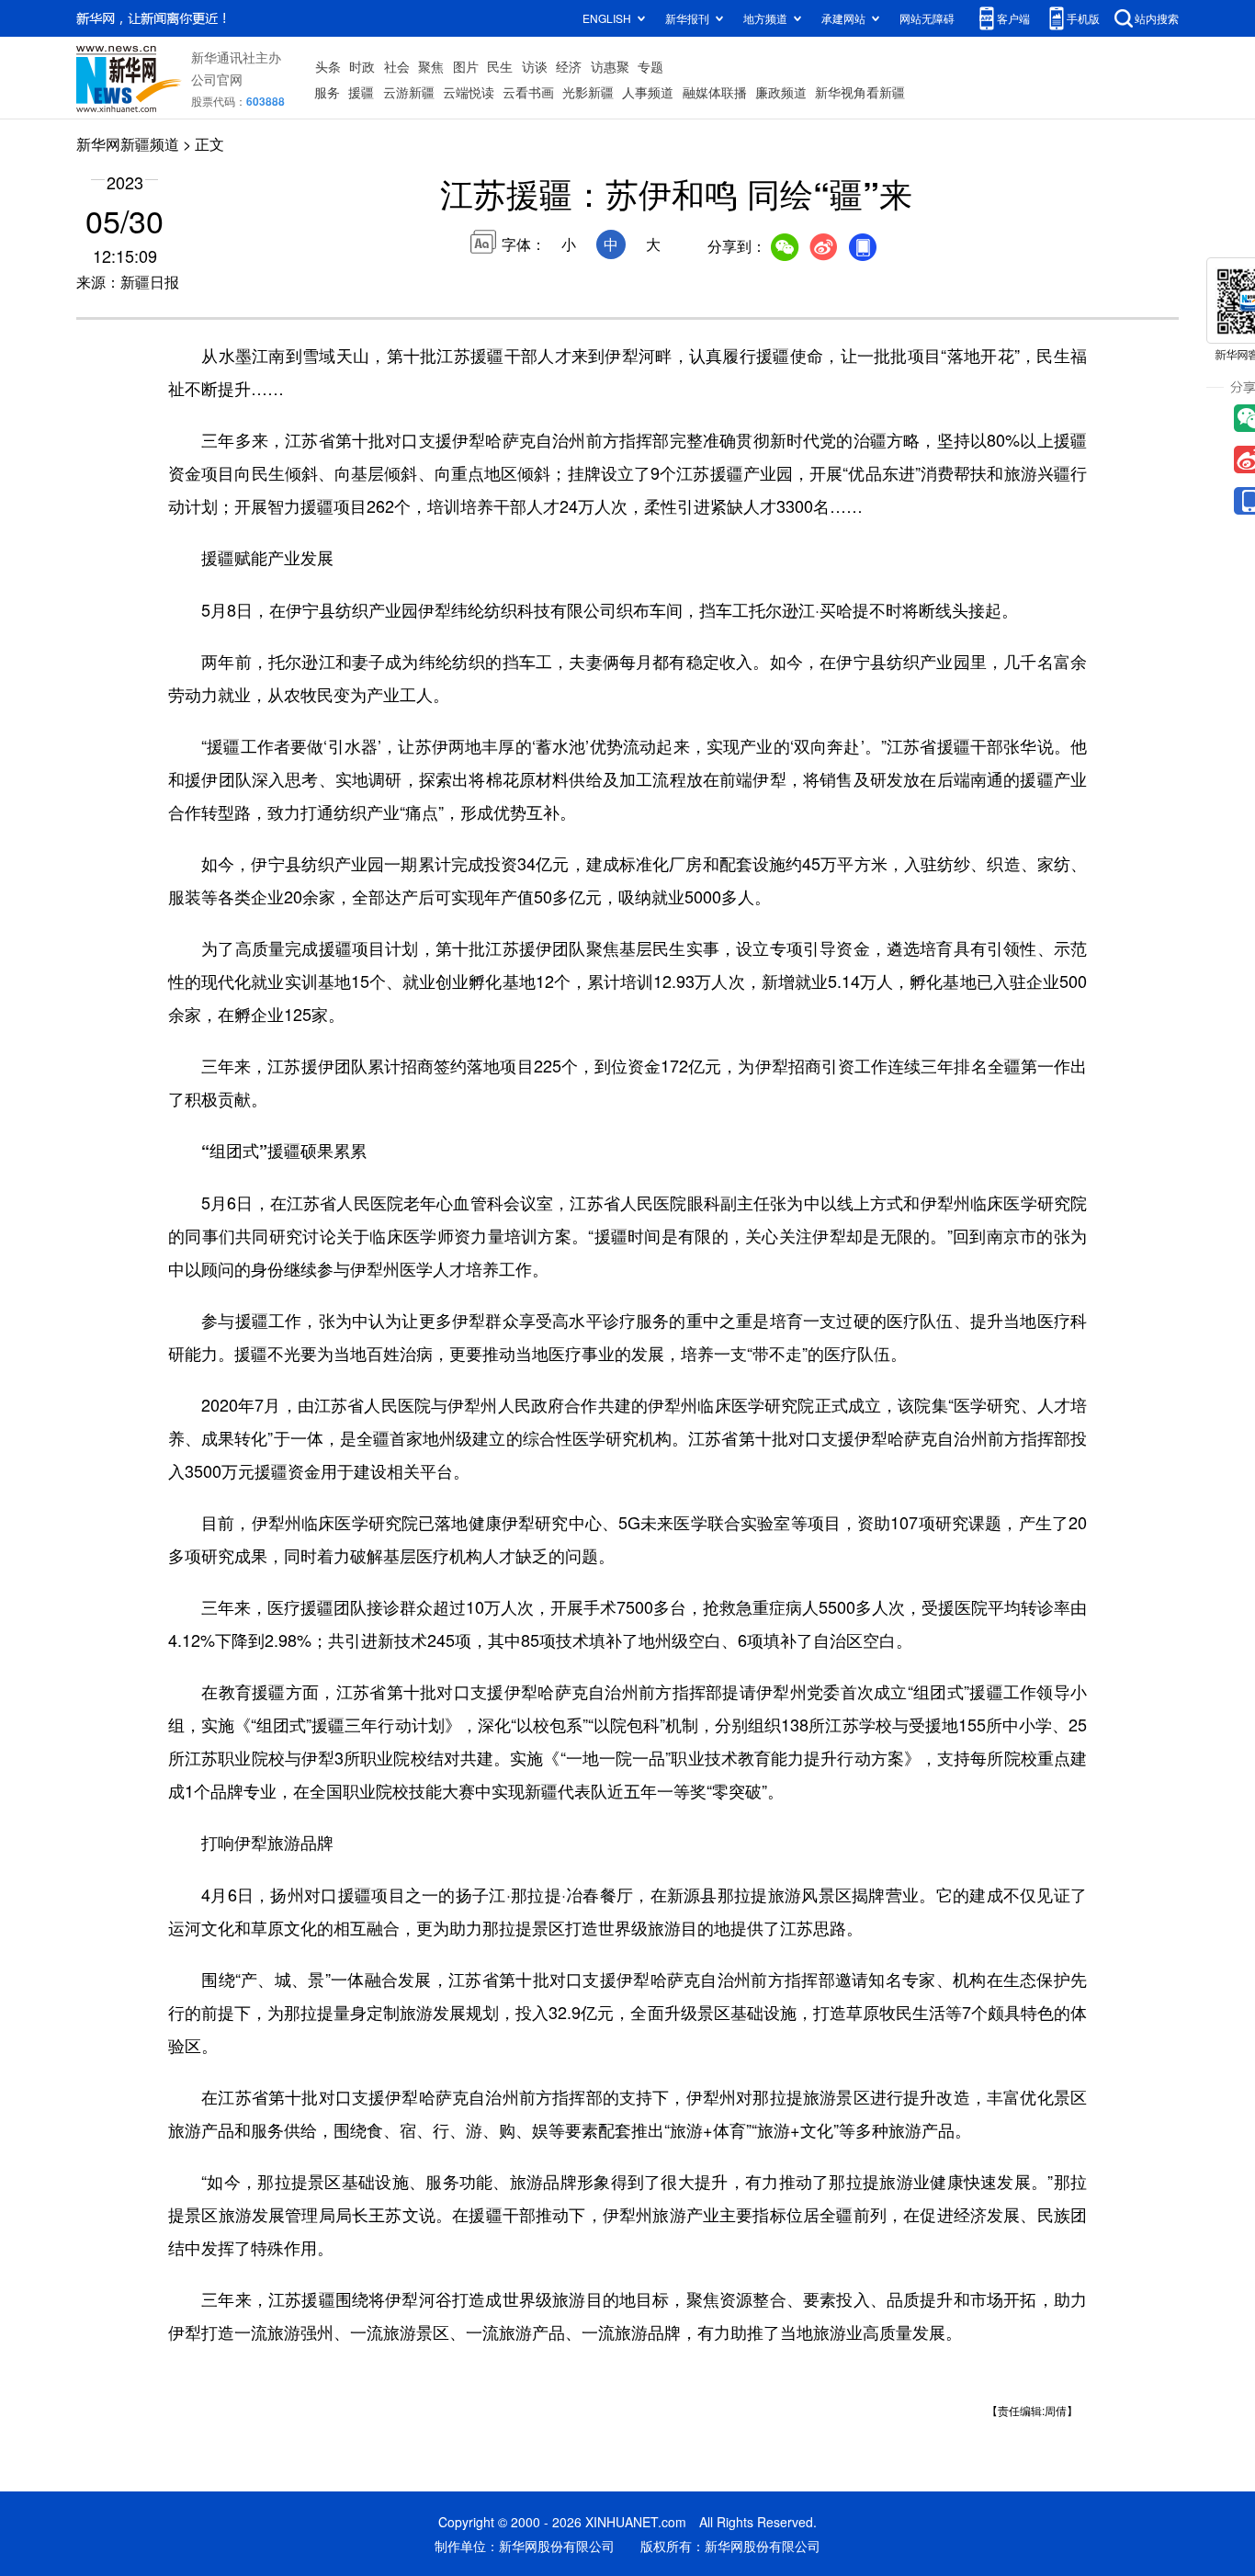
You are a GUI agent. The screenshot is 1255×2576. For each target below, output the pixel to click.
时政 (362, 66)
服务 (327, 92)
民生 (500, 66)
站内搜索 (1157, 18)
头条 (328, 66)
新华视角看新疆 (860, 92)
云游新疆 (409, 92)
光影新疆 (588, 92)
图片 (466, 66)
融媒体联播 (715, 92)
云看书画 (528, 92)
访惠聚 (610, 66)
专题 (650, 66)
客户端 (1013, 18)
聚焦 (431, 66)
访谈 (535, 66)
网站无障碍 (927, 18)
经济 (569, 66)
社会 (397, 66)
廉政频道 (781, 92)
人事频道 (648, 92)
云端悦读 (469, 92)
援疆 (361, 92)
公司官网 (217, 79)
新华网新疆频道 (128, 144)
